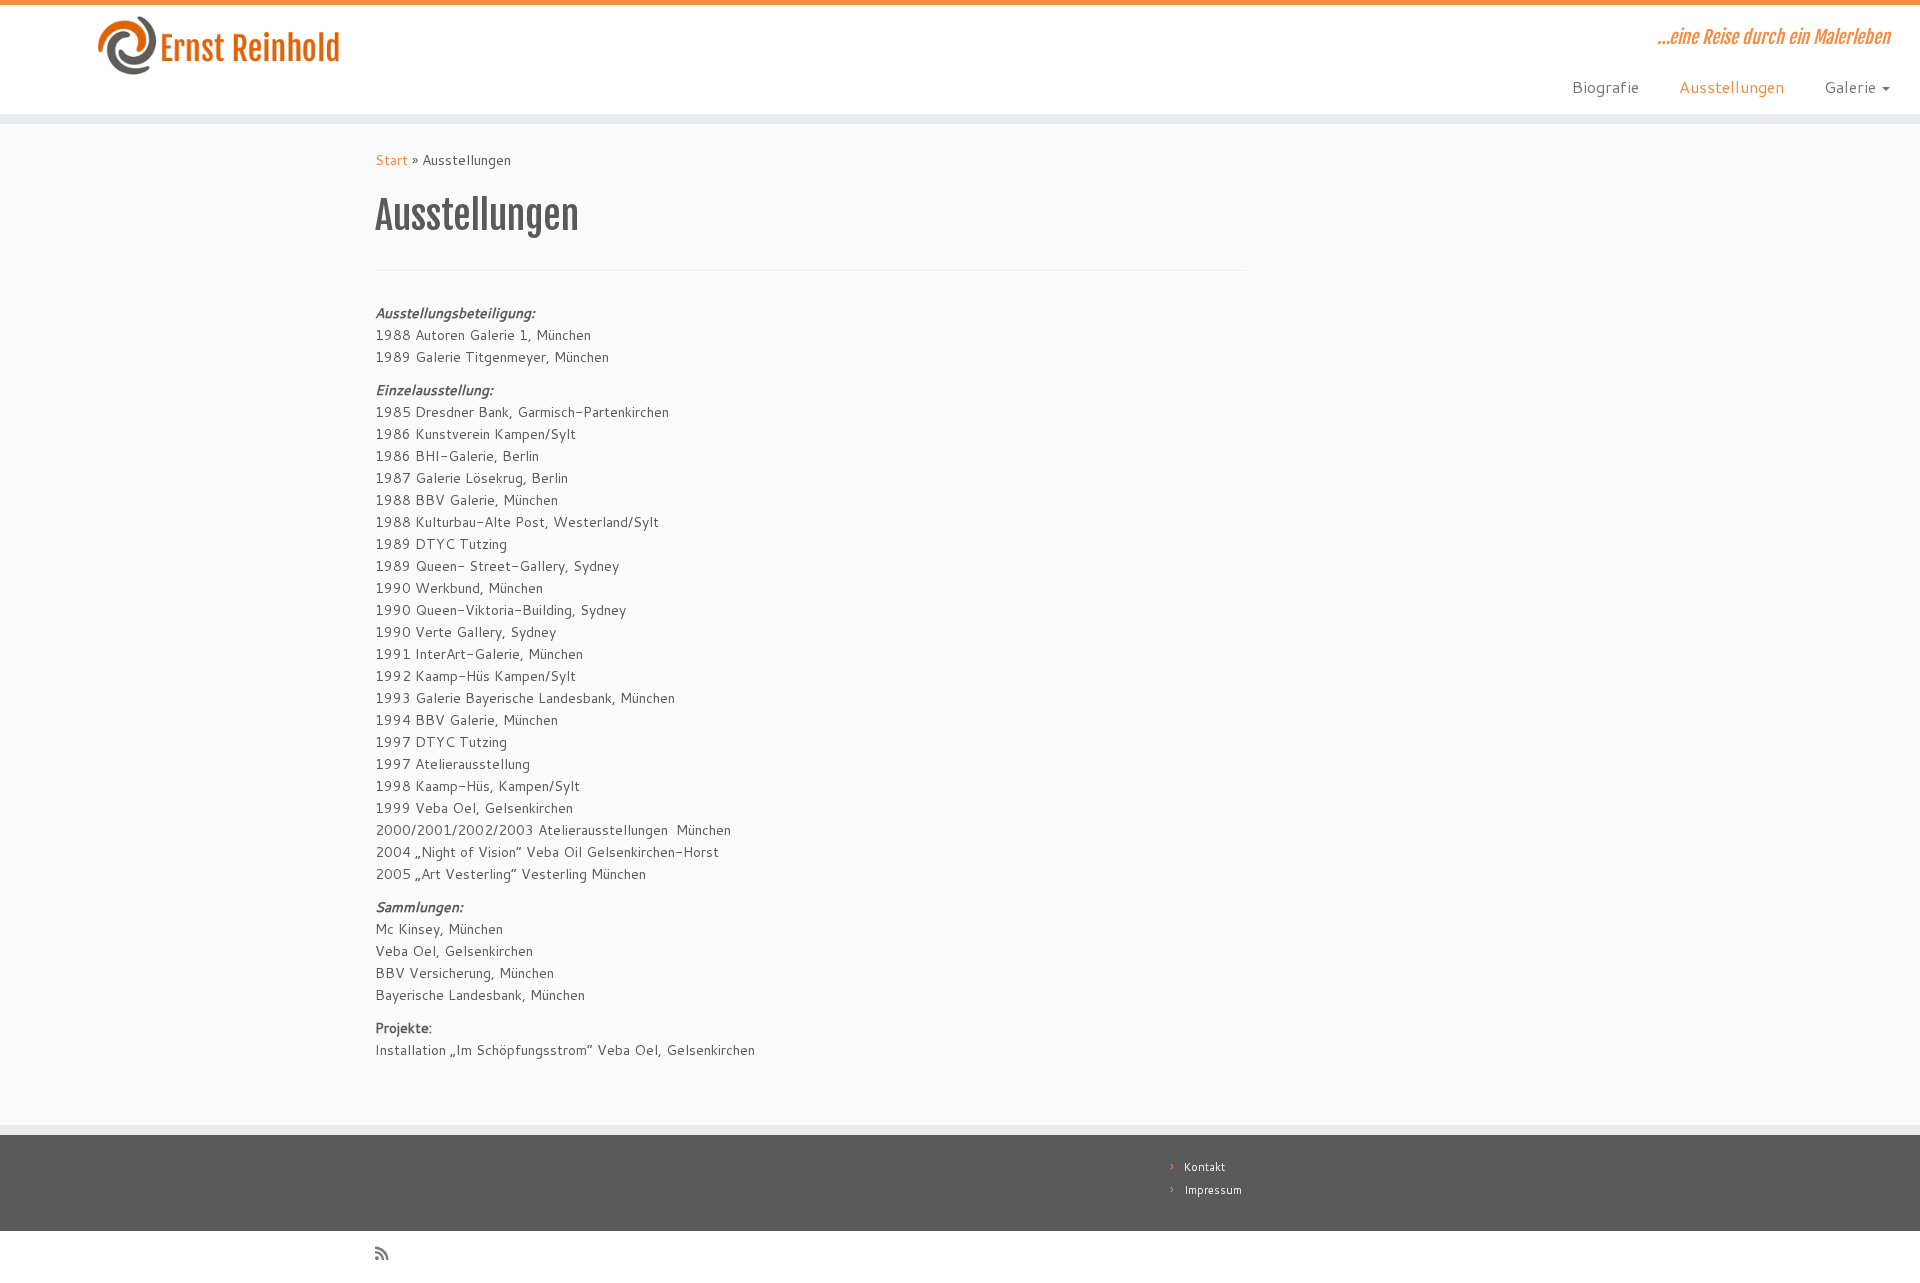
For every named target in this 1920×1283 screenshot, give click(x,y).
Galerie (1852, 86)
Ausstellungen (1731, 86)
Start (391, 160)
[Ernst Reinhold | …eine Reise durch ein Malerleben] (221, 46)
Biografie (1605, 86)
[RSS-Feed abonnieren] (388, 1253)
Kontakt (1204, 1167)
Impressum (1213, 1190)
